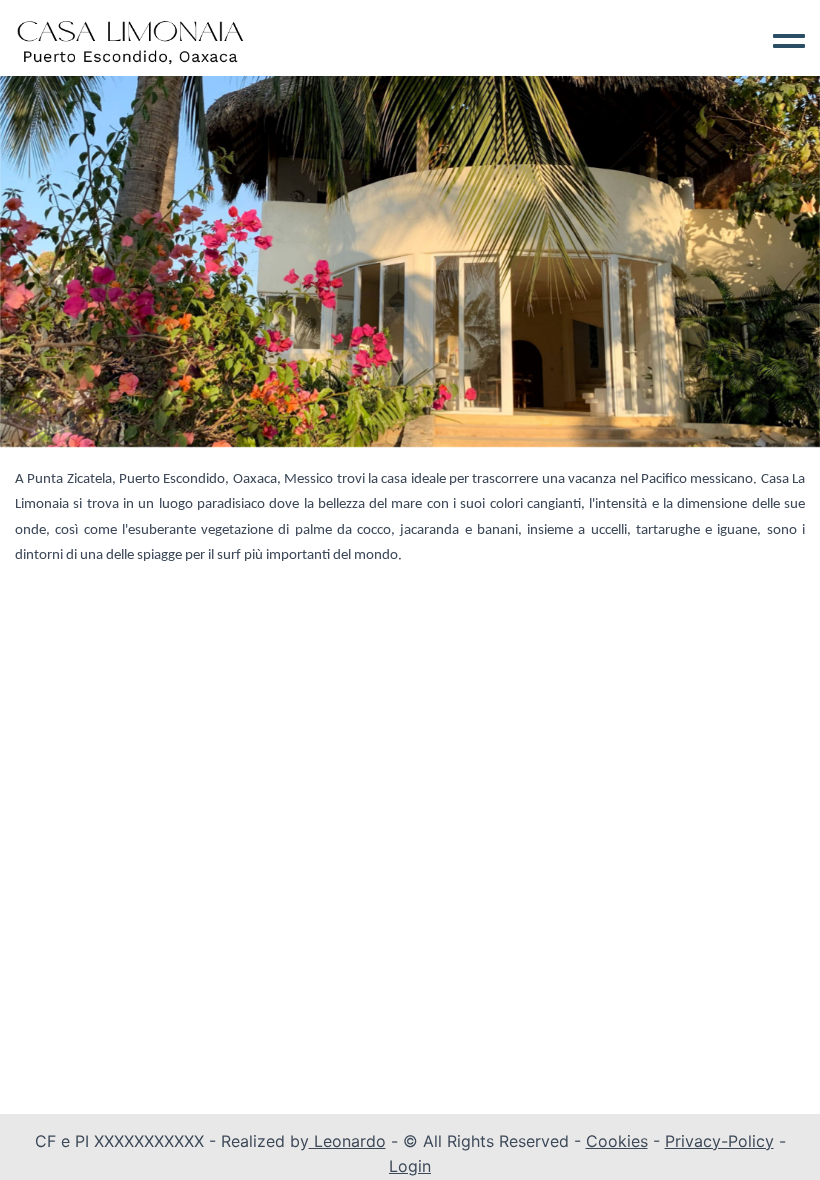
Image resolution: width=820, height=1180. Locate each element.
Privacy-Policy (719, 1141)
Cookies (617, 1141)
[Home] (130, 40)
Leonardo (347, 1141)
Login (410, 1166)
